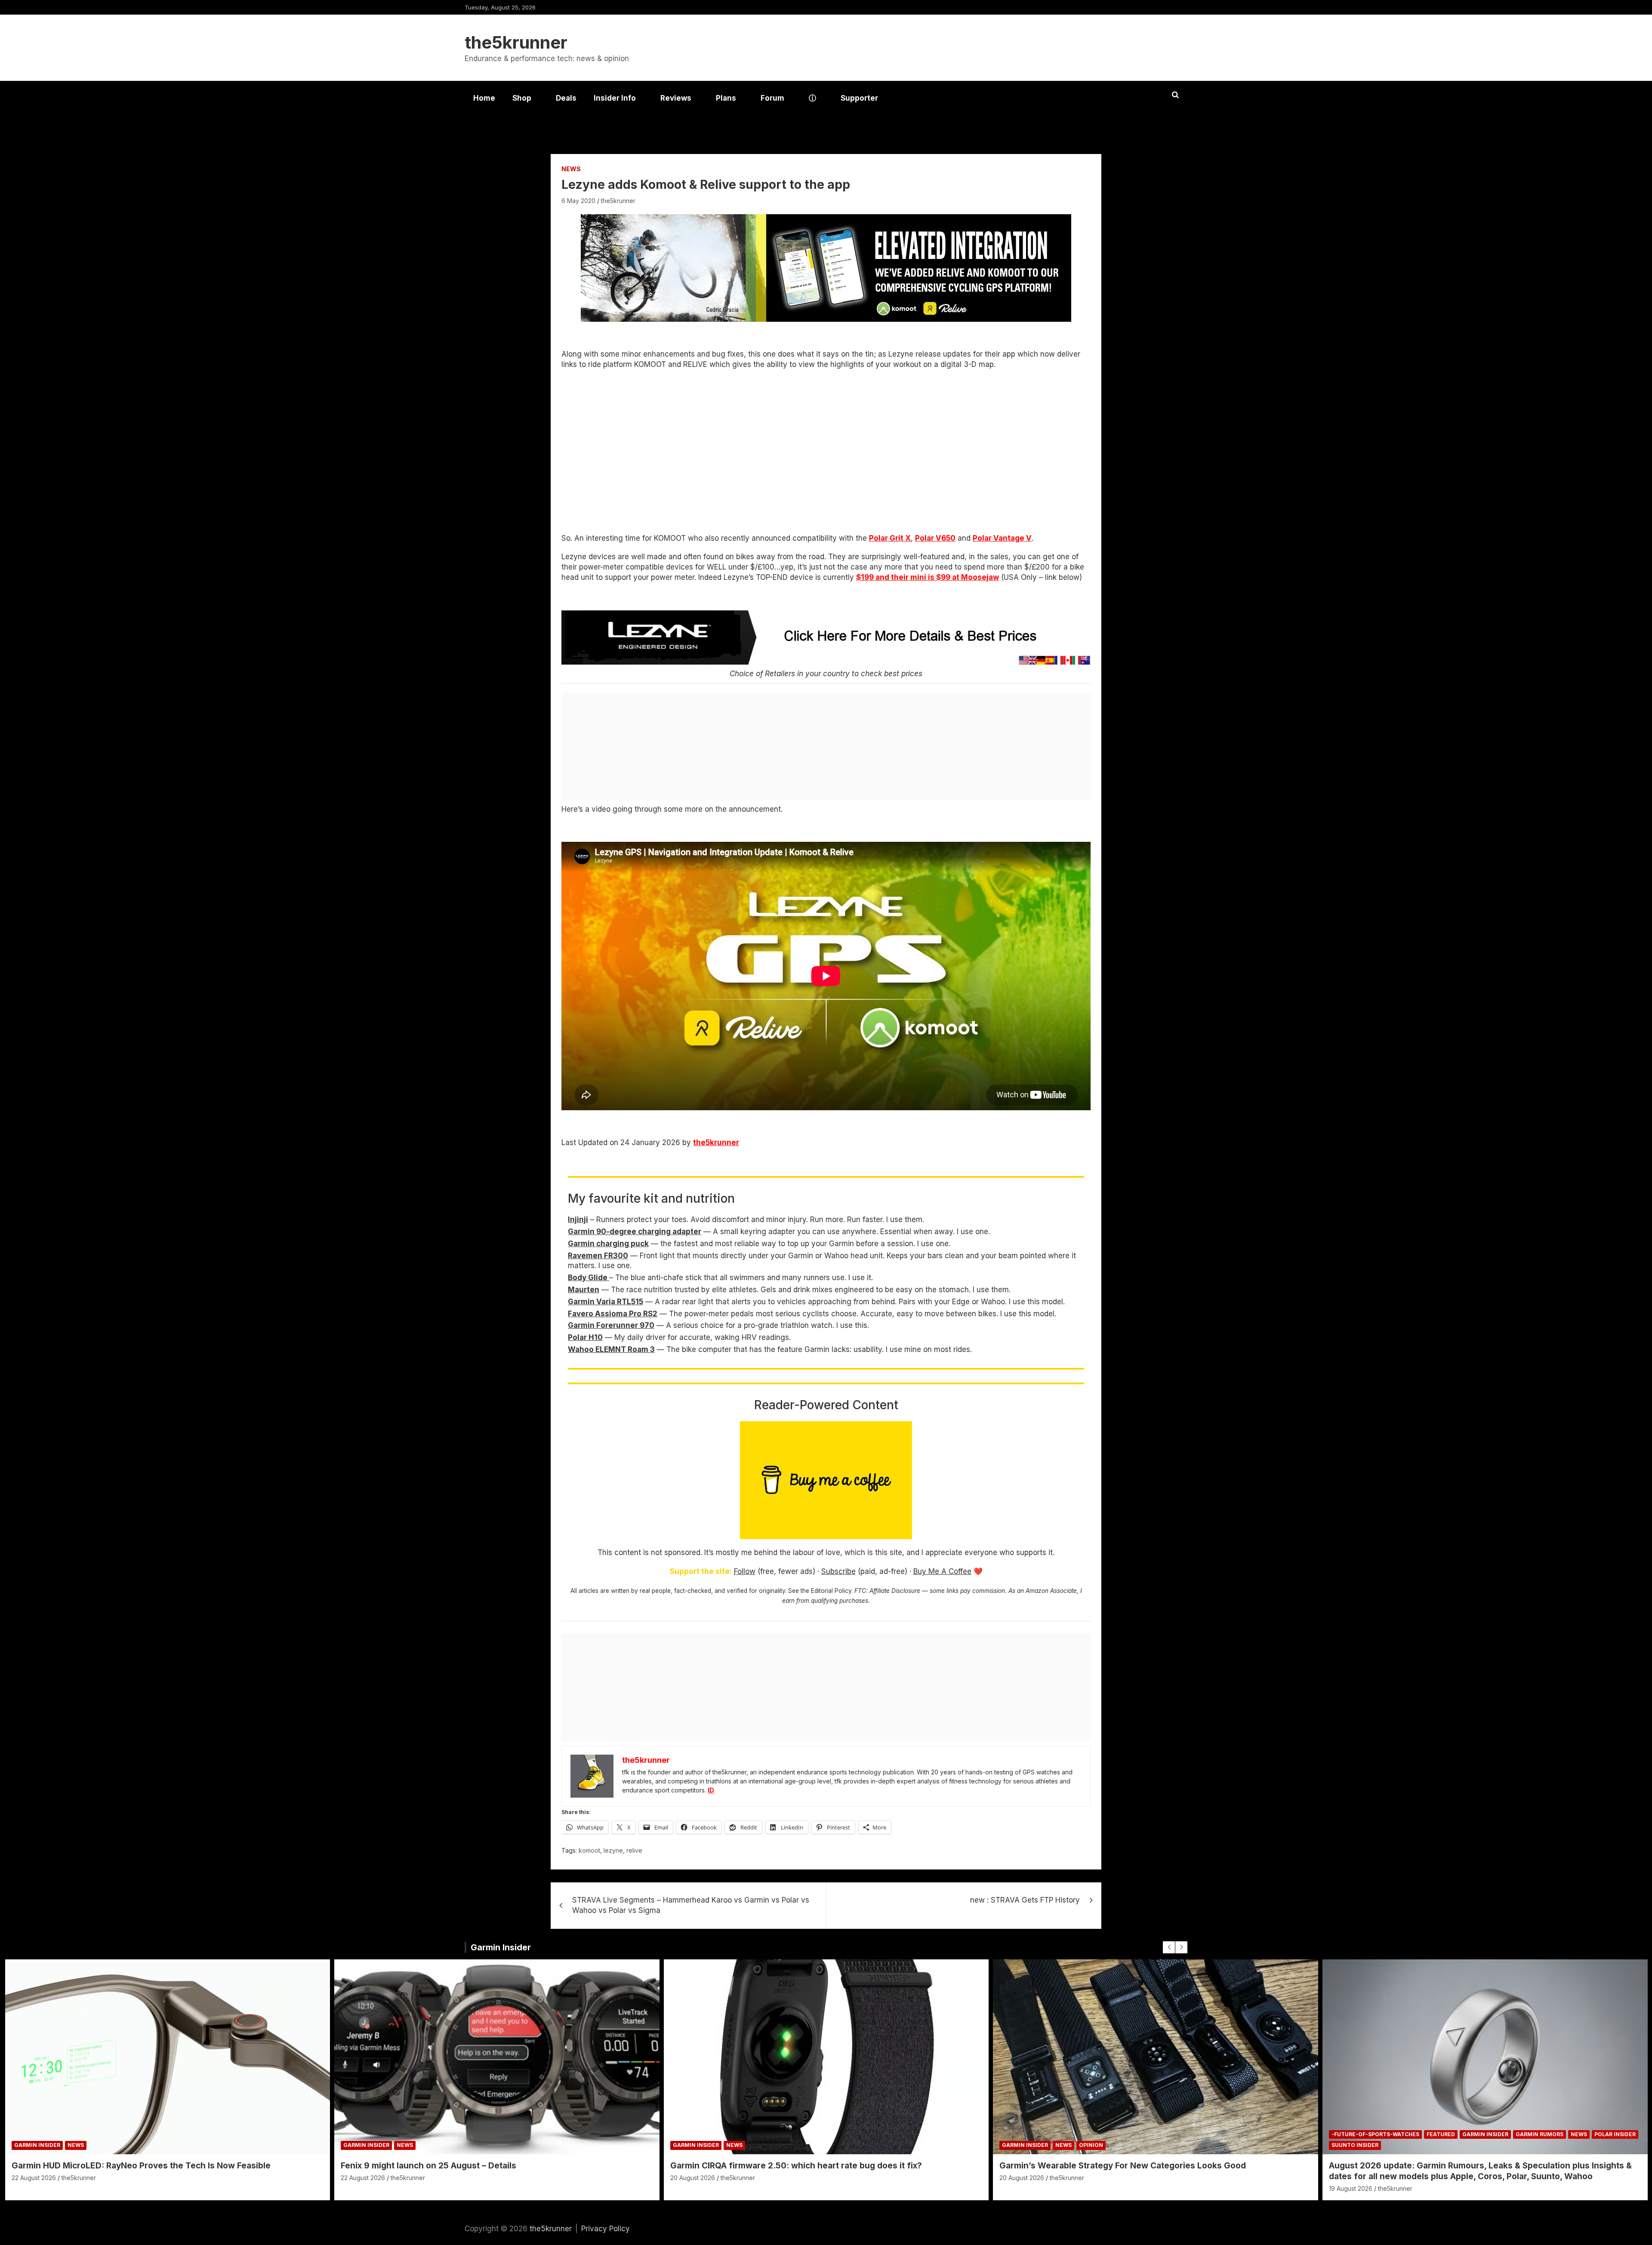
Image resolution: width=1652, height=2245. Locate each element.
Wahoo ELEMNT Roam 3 (611, 1349)
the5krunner (516, 42)
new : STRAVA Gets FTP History (1025, 1900)
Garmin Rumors (1540, 2134)
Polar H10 (585, 1337)
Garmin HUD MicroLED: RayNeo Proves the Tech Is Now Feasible (141, 2166)
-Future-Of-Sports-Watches (1375, 2134)
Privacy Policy (606, 2229)
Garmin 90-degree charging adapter (635, 1232)
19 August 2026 (1351, 2188)
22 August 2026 (34, 2178)
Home (484, 98)
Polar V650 (935, 538)
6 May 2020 (578, 201)
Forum (772, 98)
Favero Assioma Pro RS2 (613, 1314)
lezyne (613, 1850)
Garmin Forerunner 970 (611, 1325)
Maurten (584, 1290)
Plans (726, 98)
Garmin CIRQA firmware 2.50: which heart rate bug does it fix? (796, 2166)
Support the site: (701, 1571)
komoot (589, 1850)
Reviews (676, 98)
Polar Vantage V (1002, 538)
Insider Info (615, 98)
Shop (522, 98)
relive (634, 1850)
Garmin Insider (501, 1947)
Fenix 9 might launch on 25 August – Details (428, 2166)
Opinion (1091, 2145)
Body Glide (589, 1278)
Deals (566, 98)
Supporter (859, 98)
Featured (1441, 2134)
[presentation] (1169, 1947)
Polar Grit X (890, 538)
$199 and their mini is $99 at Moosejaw (928, 577)
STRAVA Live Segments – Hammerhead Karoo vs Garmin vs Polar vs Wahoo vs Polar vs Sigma (691, 1905)
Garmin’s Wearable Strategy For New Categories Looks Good (1123, 2166)
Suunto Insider (1355, 2145)
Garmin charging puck (608, 1244)
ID (711, 1790)
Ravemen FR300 (598, 1256)
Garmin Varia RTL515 (606, 1302)
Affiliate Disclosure (895, 1591)
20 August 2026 (693, 2178)
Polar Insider (1615, 2134)
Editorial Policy (831, 1591)
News (571, 169)
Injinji (578, 1220)
